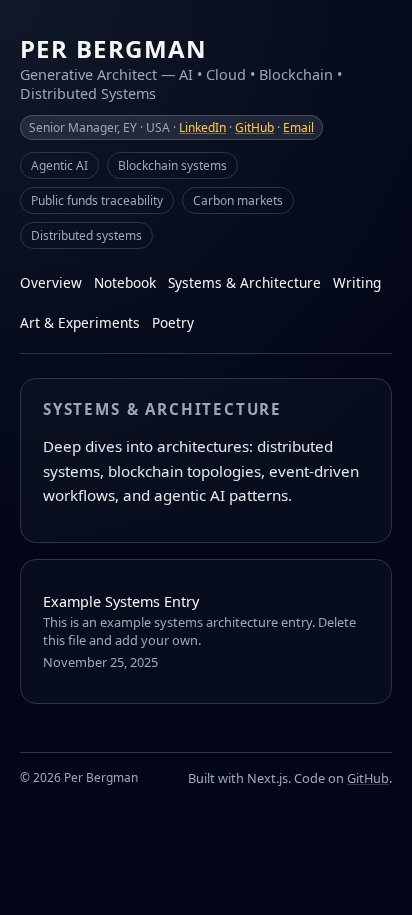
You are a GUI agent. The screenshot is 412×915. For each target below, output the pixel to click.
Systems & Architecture (244, 282)
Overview (51, 282)
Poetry (173, 322)
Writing (357, 282)
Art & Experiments (80, 322)
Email (298, 127)
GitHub (254, 127)
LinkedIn (202, 127)
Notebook (125, 282)
